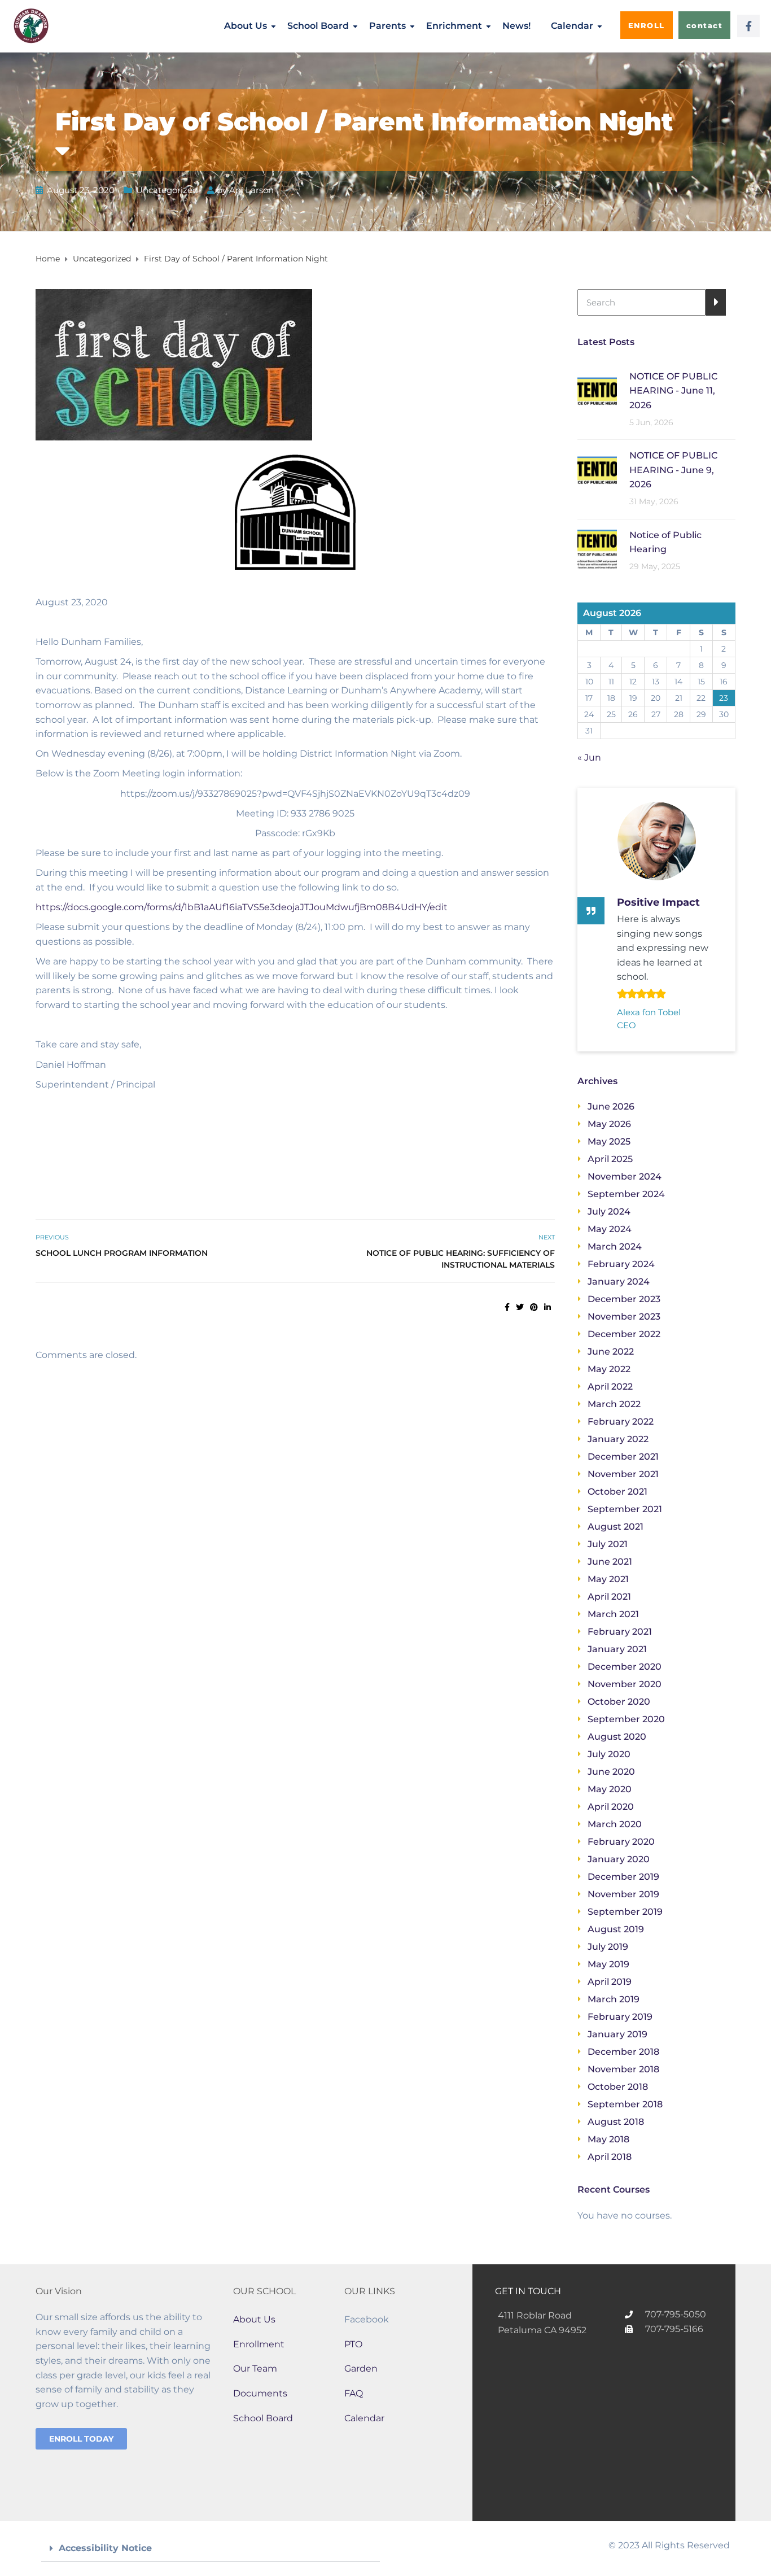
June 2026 (611, 1106)
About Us (246, 26)
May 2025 (609, 1141)
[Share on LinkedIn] (547, 1307)
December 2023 (624, 1299)
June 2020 (611, 1772)
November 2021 (623, 1474)
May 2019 (608, 1964)
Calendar (572, 26)
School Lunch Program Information (122, 1253)
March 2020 (615, 1824)
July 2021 (608, 1544)
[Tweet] (520, 1307)
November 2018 (623, 2069)
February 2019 (620, 2017)
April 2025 (610, 1159)
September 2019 (625, 1912)
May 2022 (609, 1369)
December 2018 (623, 2052)
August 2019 (616, 1929)
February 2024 (621, 1264)
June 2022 (611, 1352)
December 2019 (623, 1877)
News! (516, 26)
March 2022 (614, 1404)
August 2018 (616, 2122)
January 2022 (618, 1439)
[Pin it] (534, 1307)
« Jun (589, 757)
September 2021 (625, 1509)
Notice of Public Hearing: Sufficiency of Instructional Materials (461, 1259)
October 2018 (618, 2087)
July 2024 (609, 1211)
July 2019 (608, 1947)
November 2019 (623, 1894)
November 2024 (625, 1176)
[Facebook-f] (748, 26)
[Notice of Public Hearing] (597, 549)
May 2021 (608, 1579)
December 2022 (624, 1334)
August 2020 (617, 1737)
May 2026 (609, 1124)
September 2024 (626, 1194)
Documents (260, 2393)
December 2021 (623, 1457)
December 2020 (625, 1667)
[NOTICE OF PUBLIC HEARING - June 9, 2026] (597, 469)
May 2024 (610, 1229)
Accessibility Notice (105, 2548)
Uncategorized (167, 190)
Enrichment (454, 26)
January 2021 (617, 1649)
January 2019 (617, 2034)
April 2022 (610, 1387)
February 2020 (621, 1842)
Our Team (255, 2368)
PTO (353, 2344)
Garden (361, 2368)
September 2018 (625, 2104)
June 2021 (610, 1562)
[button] (211, 2549)
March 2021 (613, 1614)
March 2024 (615, 1246)
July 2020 (609, 1754)
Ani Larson (251, 190)
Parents (387, 26)
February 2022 (621, 1422)
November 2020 (625, 1684)
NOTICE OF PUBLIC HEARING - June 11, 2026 (673, 391)
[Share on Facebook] (507, 1307)
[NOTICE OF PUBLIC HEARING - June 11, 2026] (597, 390)
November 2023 (624, 1317)
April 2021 (609, 1597)
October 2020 (619, 1702)
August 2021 (616, 1527)
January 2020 (619, 1859)
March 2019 (614, 1999)
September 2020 (626, 1719)
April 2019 (610, 1982)
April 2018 (610, 2157)
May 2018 (608, 2139)
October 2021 (617, 1492)
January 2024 (619, 1282)
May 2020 (610, 1789)
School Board (318, 26)
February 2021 (620, 1632)
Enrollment (259, 2344)
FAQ (354, 2393)
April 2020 (611, 1807)
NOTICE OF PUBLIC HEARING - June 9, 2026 (673, 470)
